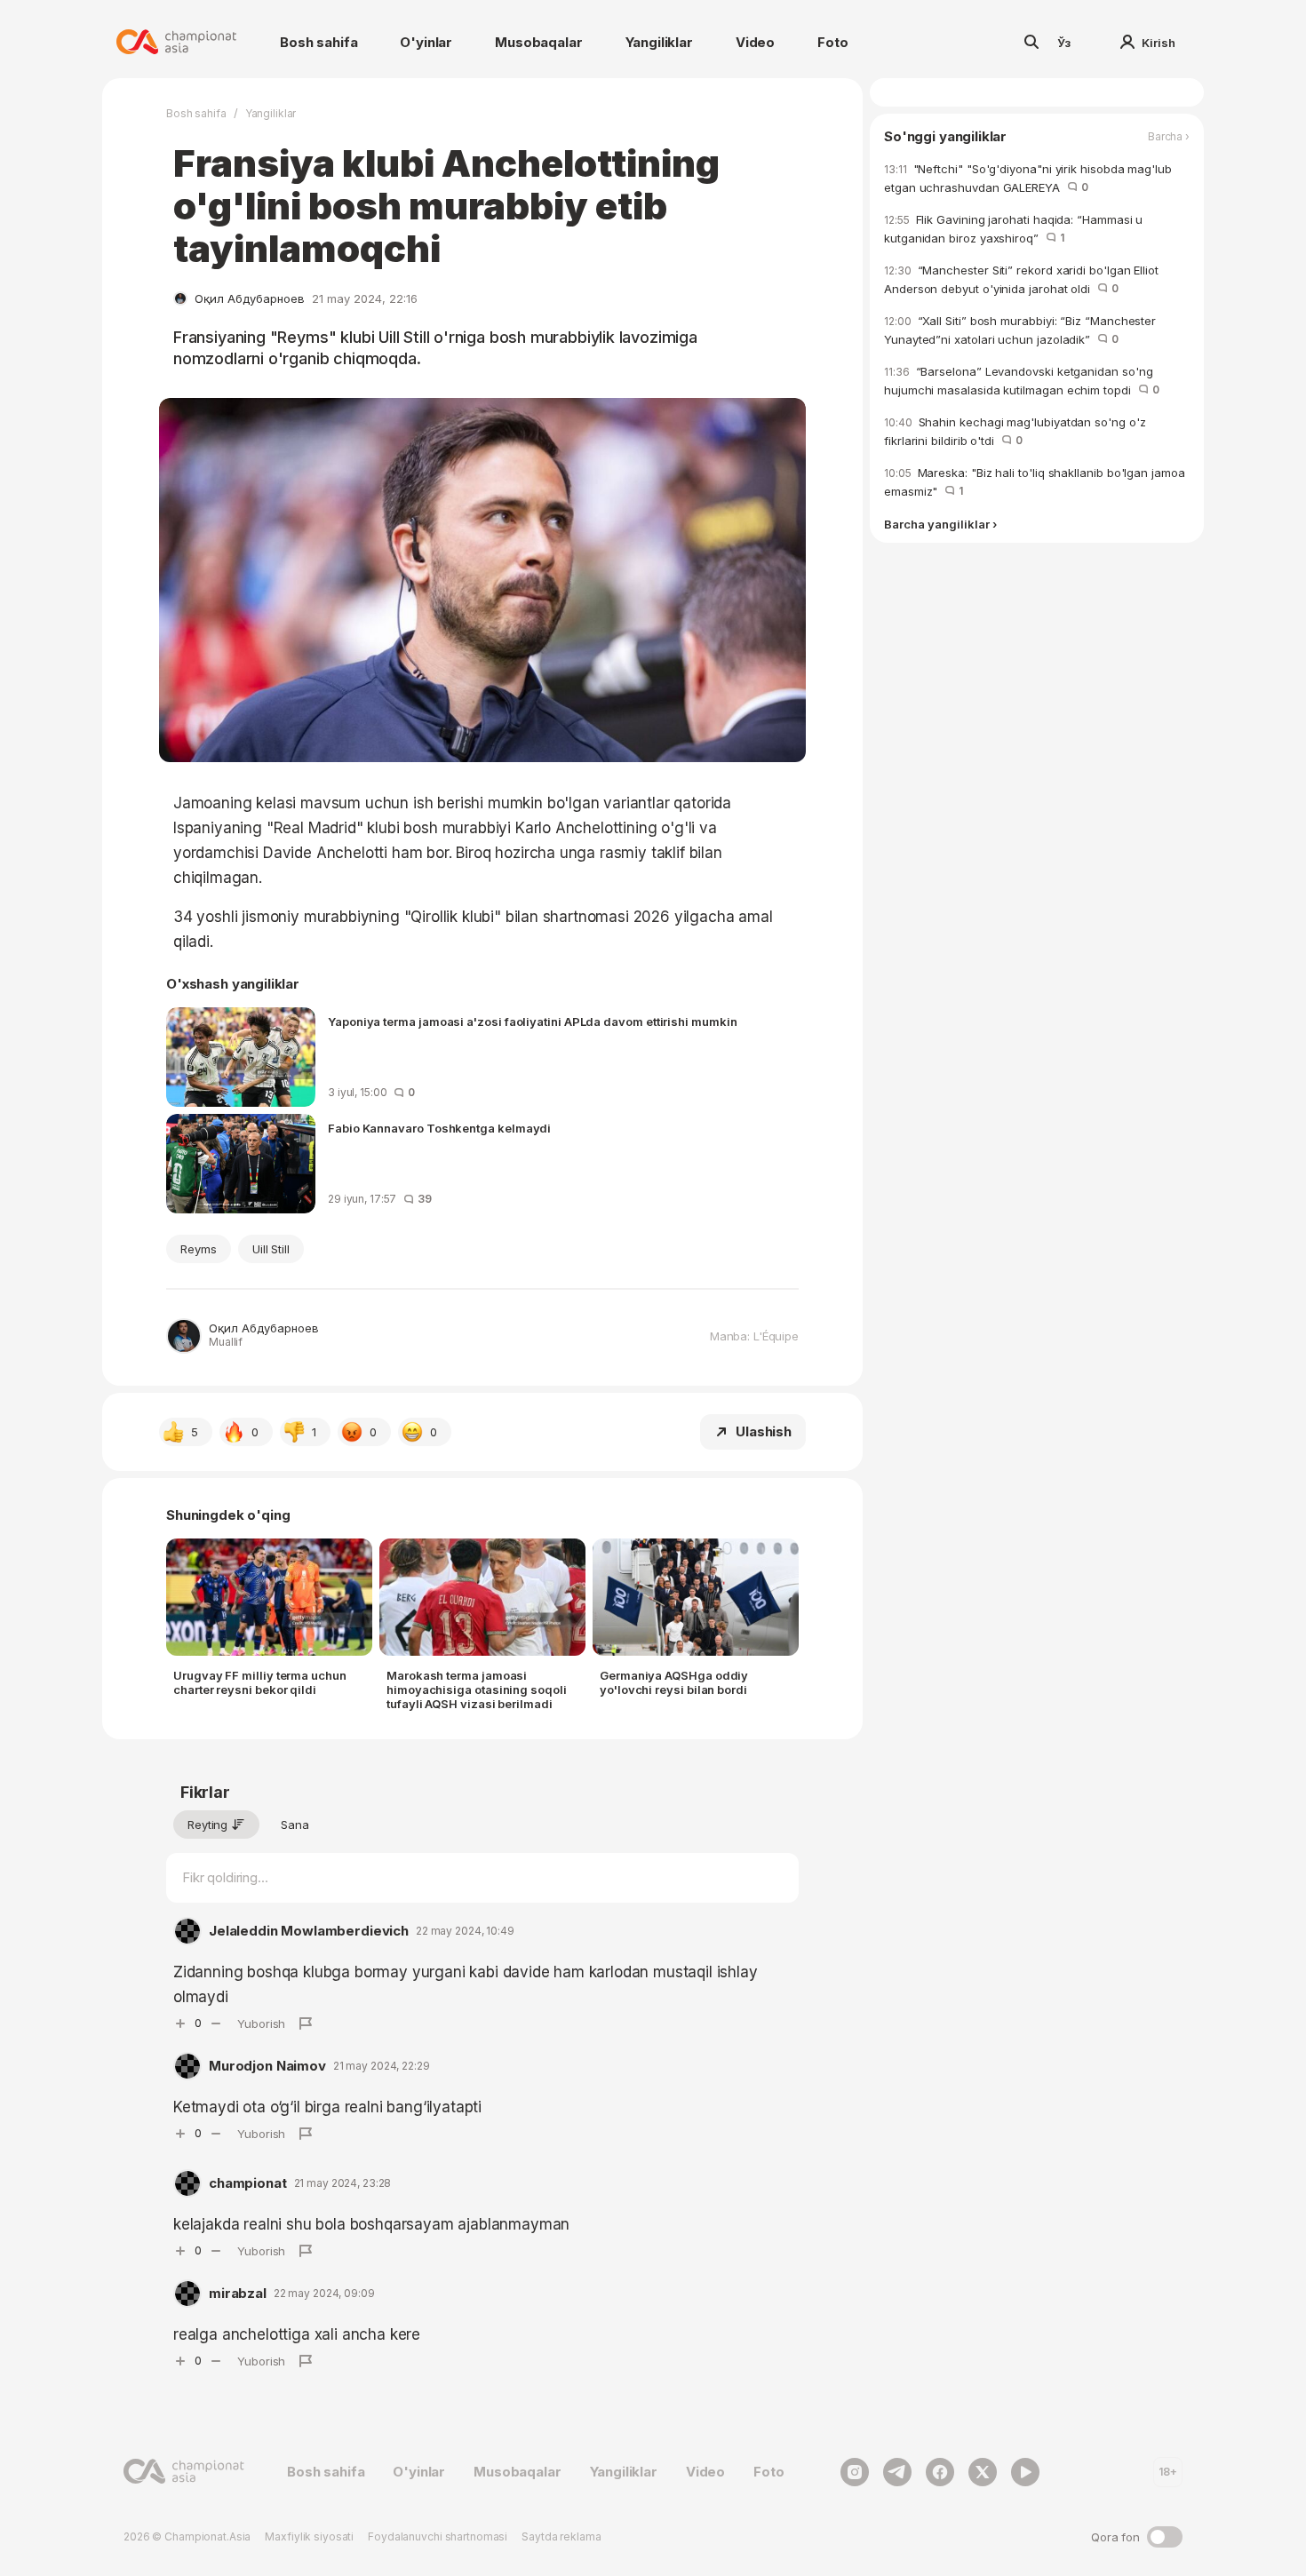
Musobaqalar (538, 42)
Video (755, 42)
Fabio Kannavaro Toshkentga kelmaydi (439, 1128)
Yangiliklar (659, 42)
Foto (832, 42)
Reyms (199, 1249)
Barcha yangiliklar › (940, 525)
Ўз (1064, 43)
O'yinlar (426, 42)
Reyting (207, 1825)
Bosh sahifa (319, 42)
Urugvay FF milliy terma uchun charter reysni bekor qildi (260, 1682)
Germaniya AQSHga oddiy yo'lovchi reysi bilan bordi (674, 1682)
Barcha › (1169, 137)
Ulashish (764, 1431)
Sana (295, 1825)
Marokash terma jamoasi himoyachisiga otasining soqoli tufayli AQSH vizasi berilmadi (477, 1690)
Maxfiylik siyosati (309, 2536)
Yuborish (261, 2023)
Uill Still (271, 1249)
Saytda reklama (561, 2536)
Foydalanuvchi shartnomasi (438, 2536)
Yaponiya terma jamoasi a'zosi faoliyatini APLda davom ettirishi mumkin (533, 1022)
